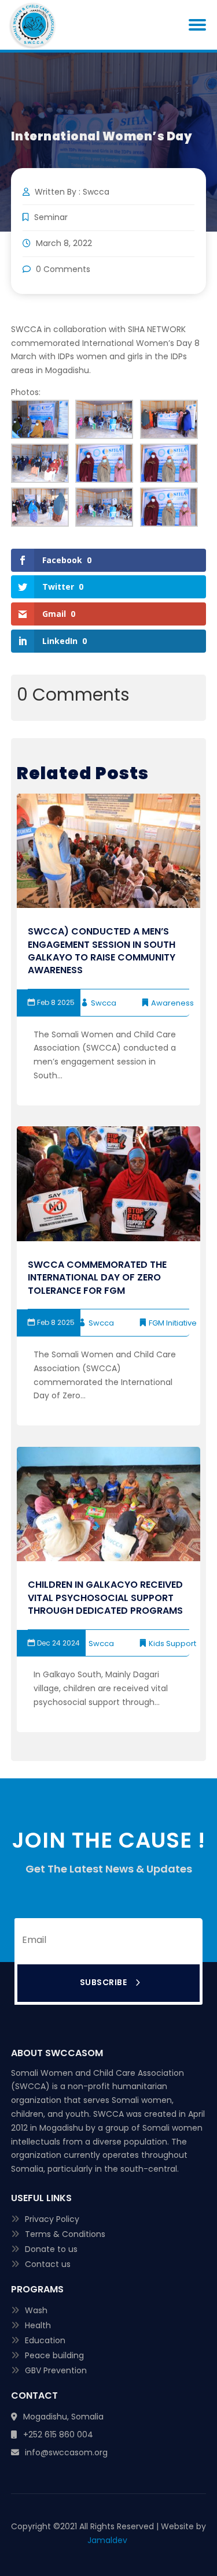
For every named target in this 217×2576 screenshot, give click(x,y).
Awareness (172, 1003)
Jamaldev (108, 2540)
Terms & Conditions (65, 2234)
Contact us (48, 2264)
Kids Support (172, 1643)
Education (45, 2340)
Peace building (54, 2355)
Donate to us (51, 2249)
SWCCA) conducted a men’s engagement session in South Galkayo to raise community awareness (102, 951)
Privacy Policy (52, 2219)
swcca (104, 1003)
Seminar (51, 217)
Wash (36, 2310)
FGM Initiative (173, 1323)
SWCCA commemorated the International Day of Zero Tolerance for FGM (97, 1278)
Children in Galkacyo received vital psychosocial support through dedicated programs (105, 1598)
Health (38, 2325)
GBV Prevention (56, 2370)
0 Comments (62, 269)
